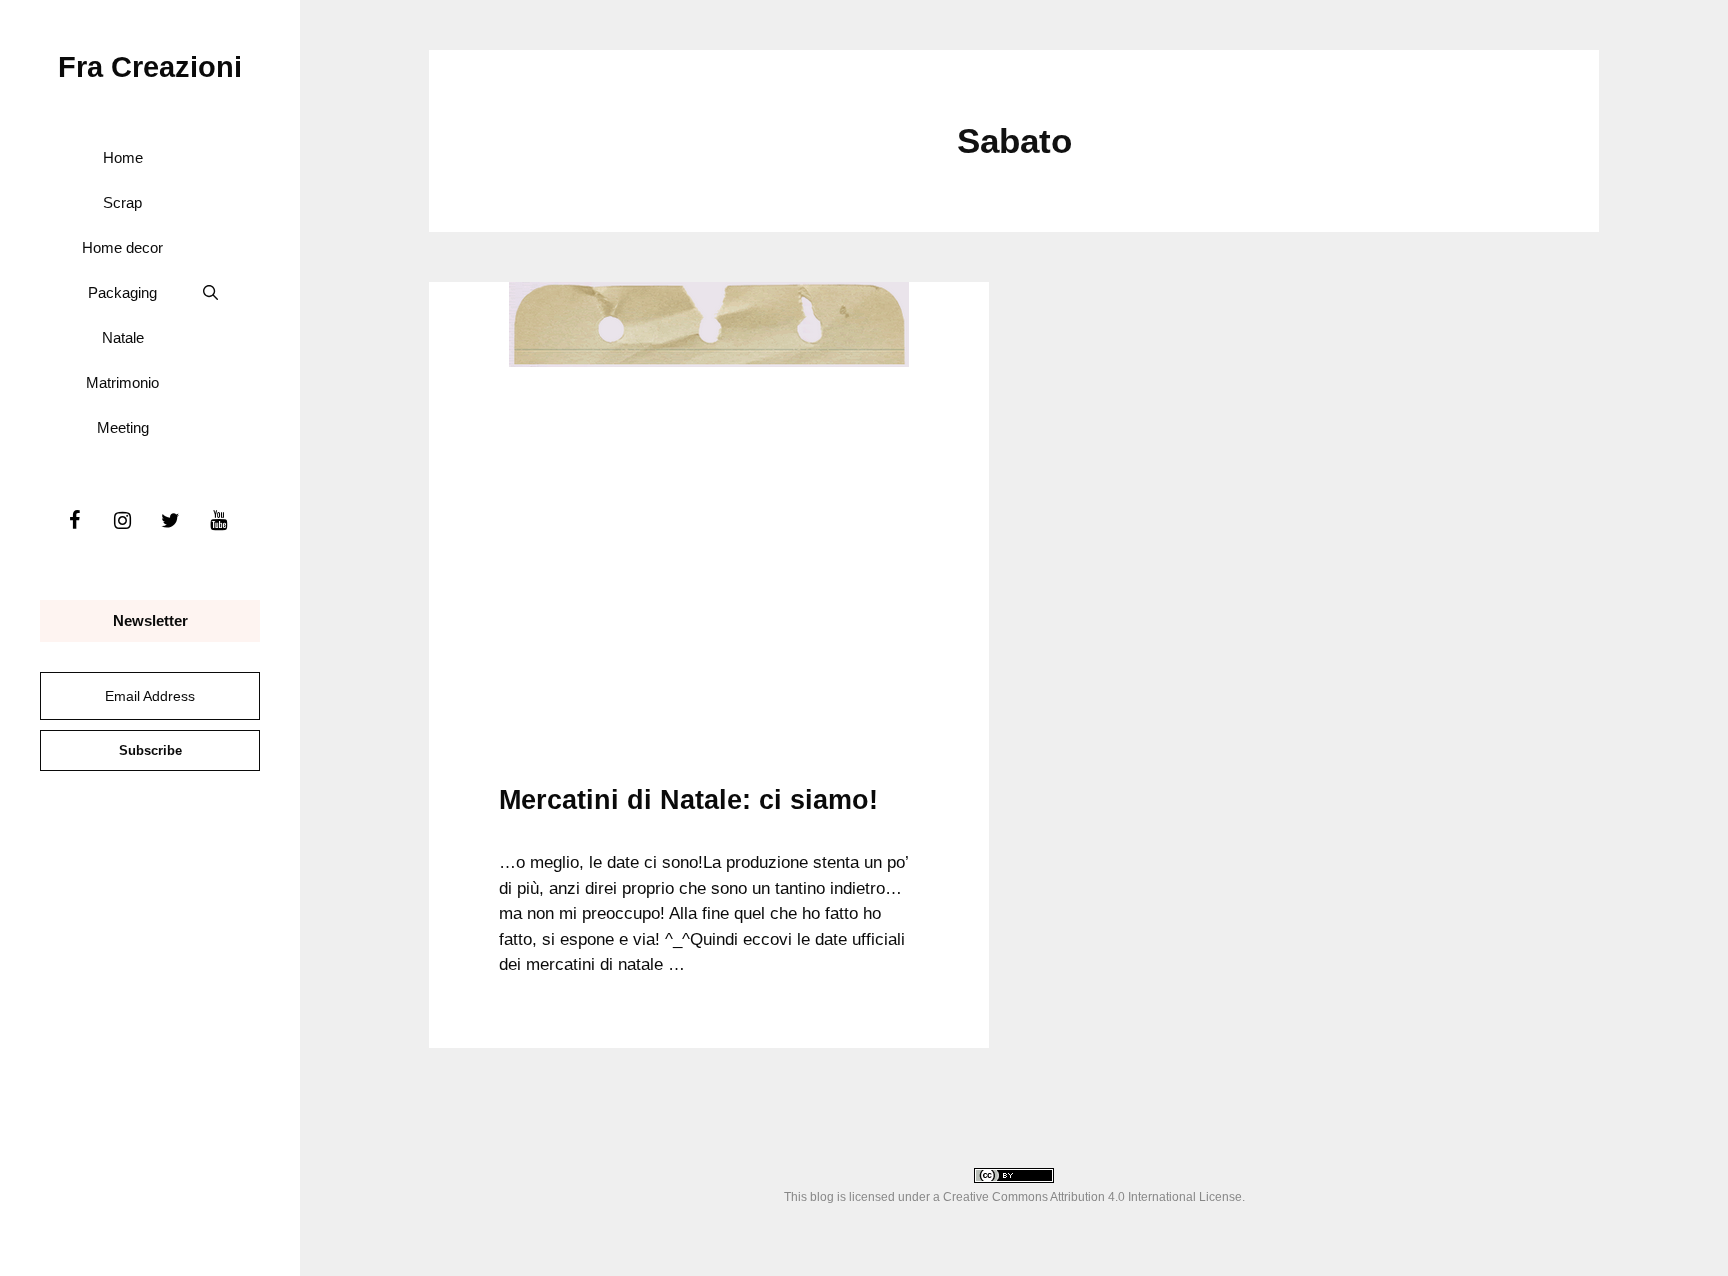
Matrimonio (122, 382)
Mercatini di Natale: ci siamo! (688, 800)
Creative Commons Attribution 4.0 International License (1092, 1197)
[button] (210, 292)
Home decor (122, 247)
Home (123, 157)
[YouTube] (218, 521)
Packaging (122, 292)
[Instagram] (122, 521)
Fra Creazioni (150, 67)
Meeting (123, 427)
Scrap (122, 202)
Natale (123, 337)
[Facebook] (74, 521)
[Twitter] (170, 521)
